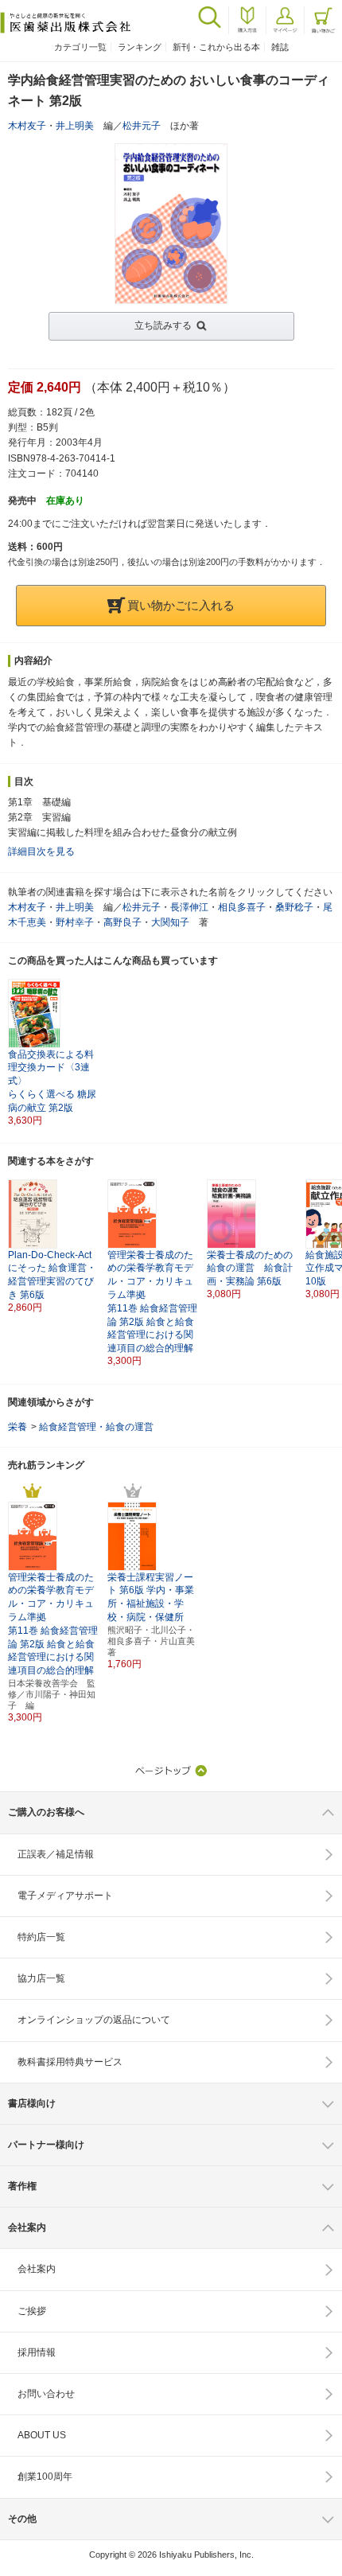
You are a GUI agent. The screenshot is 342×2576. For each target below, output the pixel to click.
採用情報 (37, 2352)
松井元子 (142, 126)
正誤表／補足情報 (56, 1854)
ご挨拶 (32, 2311)
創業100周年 (45, 2477)
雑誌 (280, 47)
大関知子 (170, 922)
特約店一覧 (41, 1937)
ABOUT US (42, 2435)
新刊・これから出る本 (216, 47)
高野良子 (122, 922)
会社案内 (37, 2269)
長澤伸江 (189, 907)
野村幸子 (75, 922)
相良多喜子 (242, 907)
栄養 (17, 1427)
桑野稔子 (294, 907)
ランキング (140, 47)
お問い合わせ (46, 2394)
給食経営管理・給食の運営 (96, 1427)
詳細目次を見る (41, 852)
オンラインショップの (94, 2020)
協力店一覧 (41, 1978)
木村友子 (27, 126)
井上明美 (75, 126)
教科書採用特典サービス (70, 2062)
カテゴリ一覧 (80, 47)
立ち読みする (163, 325)
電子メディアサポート (65, 1896)
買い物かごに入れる (181, 605)
